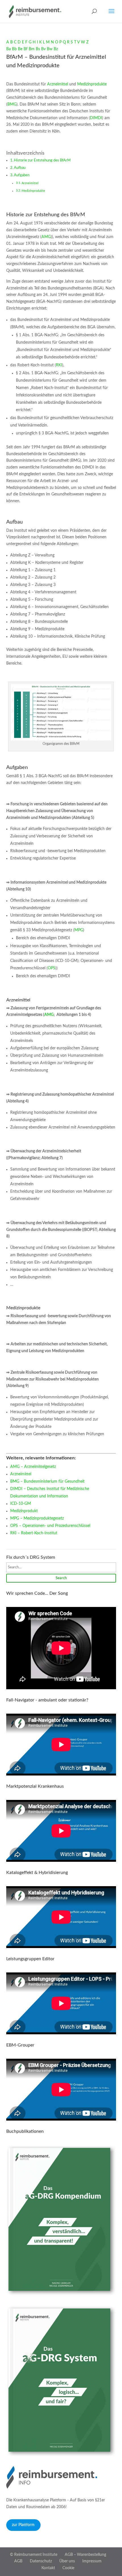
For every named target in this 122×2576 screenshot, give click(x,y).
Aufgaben (22, 175)
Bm (32, 49)
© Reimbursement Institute (34, 2555)
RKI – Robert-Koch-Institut (34, 1533)
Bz (56, 49)
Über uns (67, 2561)
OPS (51, 968)
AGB (18, 2561)
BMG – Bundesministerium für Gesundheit (47, 1482)
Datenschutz (41, 2561)
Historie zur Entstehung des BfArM (42, 160)
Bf (26, 49)
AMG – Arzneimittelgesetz (33, 1467)
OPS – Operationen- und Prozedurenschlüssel (50, 1526)
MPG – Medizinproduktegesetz (37, 1518)
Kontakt (48, 2568)
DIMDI (96, 118)
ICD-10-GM (21, 1504)
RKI (59, 365)
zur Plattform (23, 2525)
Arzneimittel (58, 84)
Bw (50, 49)
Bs (38, 49)
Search (61, 1578)
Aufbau (20, 168)
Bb (14, 49)
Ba (9, 49)
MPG (79, 930)
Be (20, 49)
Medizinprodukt (24, 1511)
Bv (43, 49)
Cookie (68, 2568)
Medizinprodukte (92, 84)
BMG (12, 104)
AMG (46, 237)
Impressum (92, 2561)
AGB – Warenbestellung (85, 2555)
